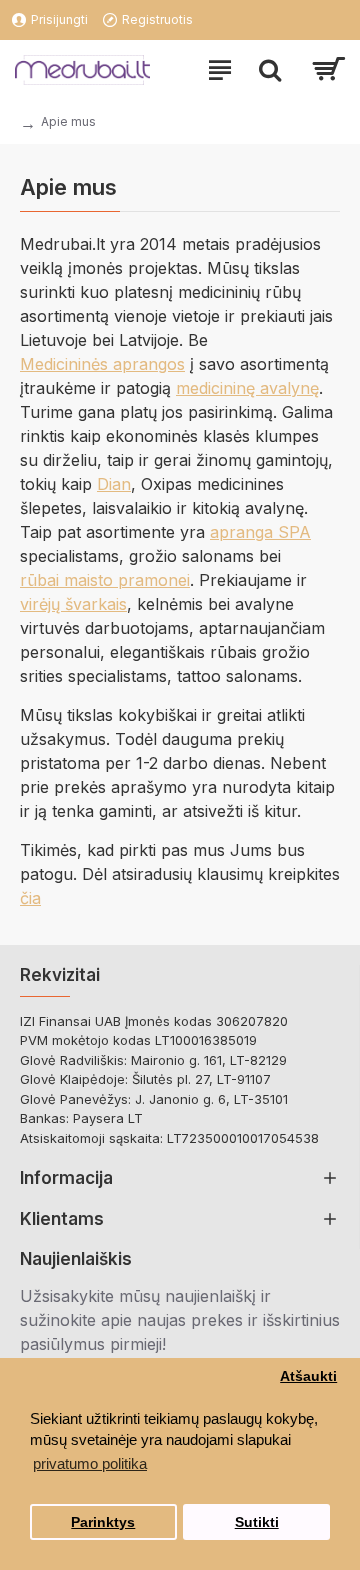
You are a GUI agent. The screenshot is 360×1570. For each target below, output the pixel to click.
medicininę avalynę (247, 388)
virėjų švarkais (73, 604)
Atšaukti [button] (308, 1376)
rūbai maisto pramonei (105, 580)
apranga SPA (260, 532)
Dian (114, 484)
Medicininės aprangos (102, 364)
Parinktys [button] (103, 1522)
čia (30, 898)
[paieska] (270, 70)
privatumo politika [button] (90, 1463)
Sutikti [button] (257, 1522)
